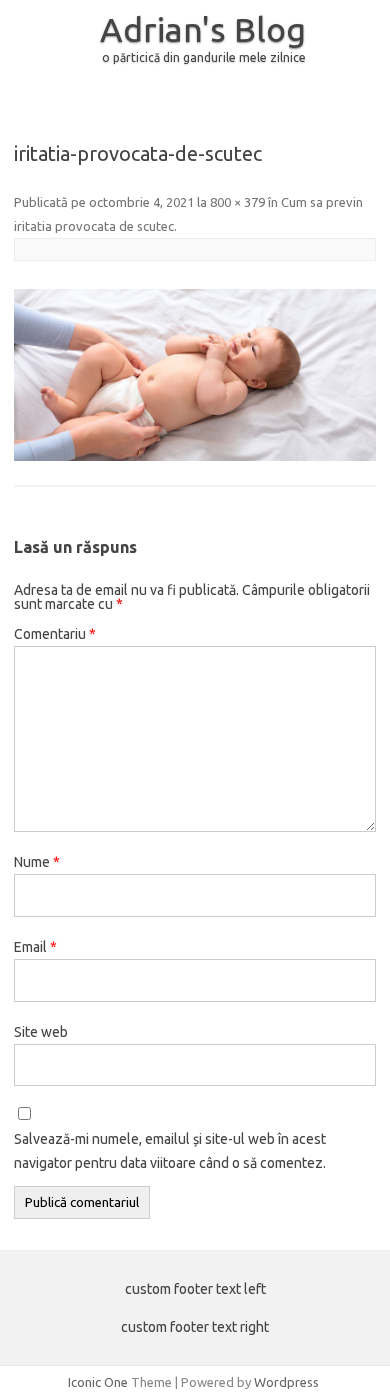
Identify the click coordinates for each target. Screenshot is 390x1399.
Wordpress (286, 1382)
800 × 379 (237, 202)
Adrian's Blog (203, 29)
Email (35, 947)
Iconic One (98, 1382)
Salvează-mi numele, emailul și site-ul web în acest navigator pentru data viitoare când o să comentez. (170, 1151)
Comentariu (55, 634)
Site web (41, 1032)
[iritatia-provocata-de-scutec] (195, 374)
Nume (37, 862)
